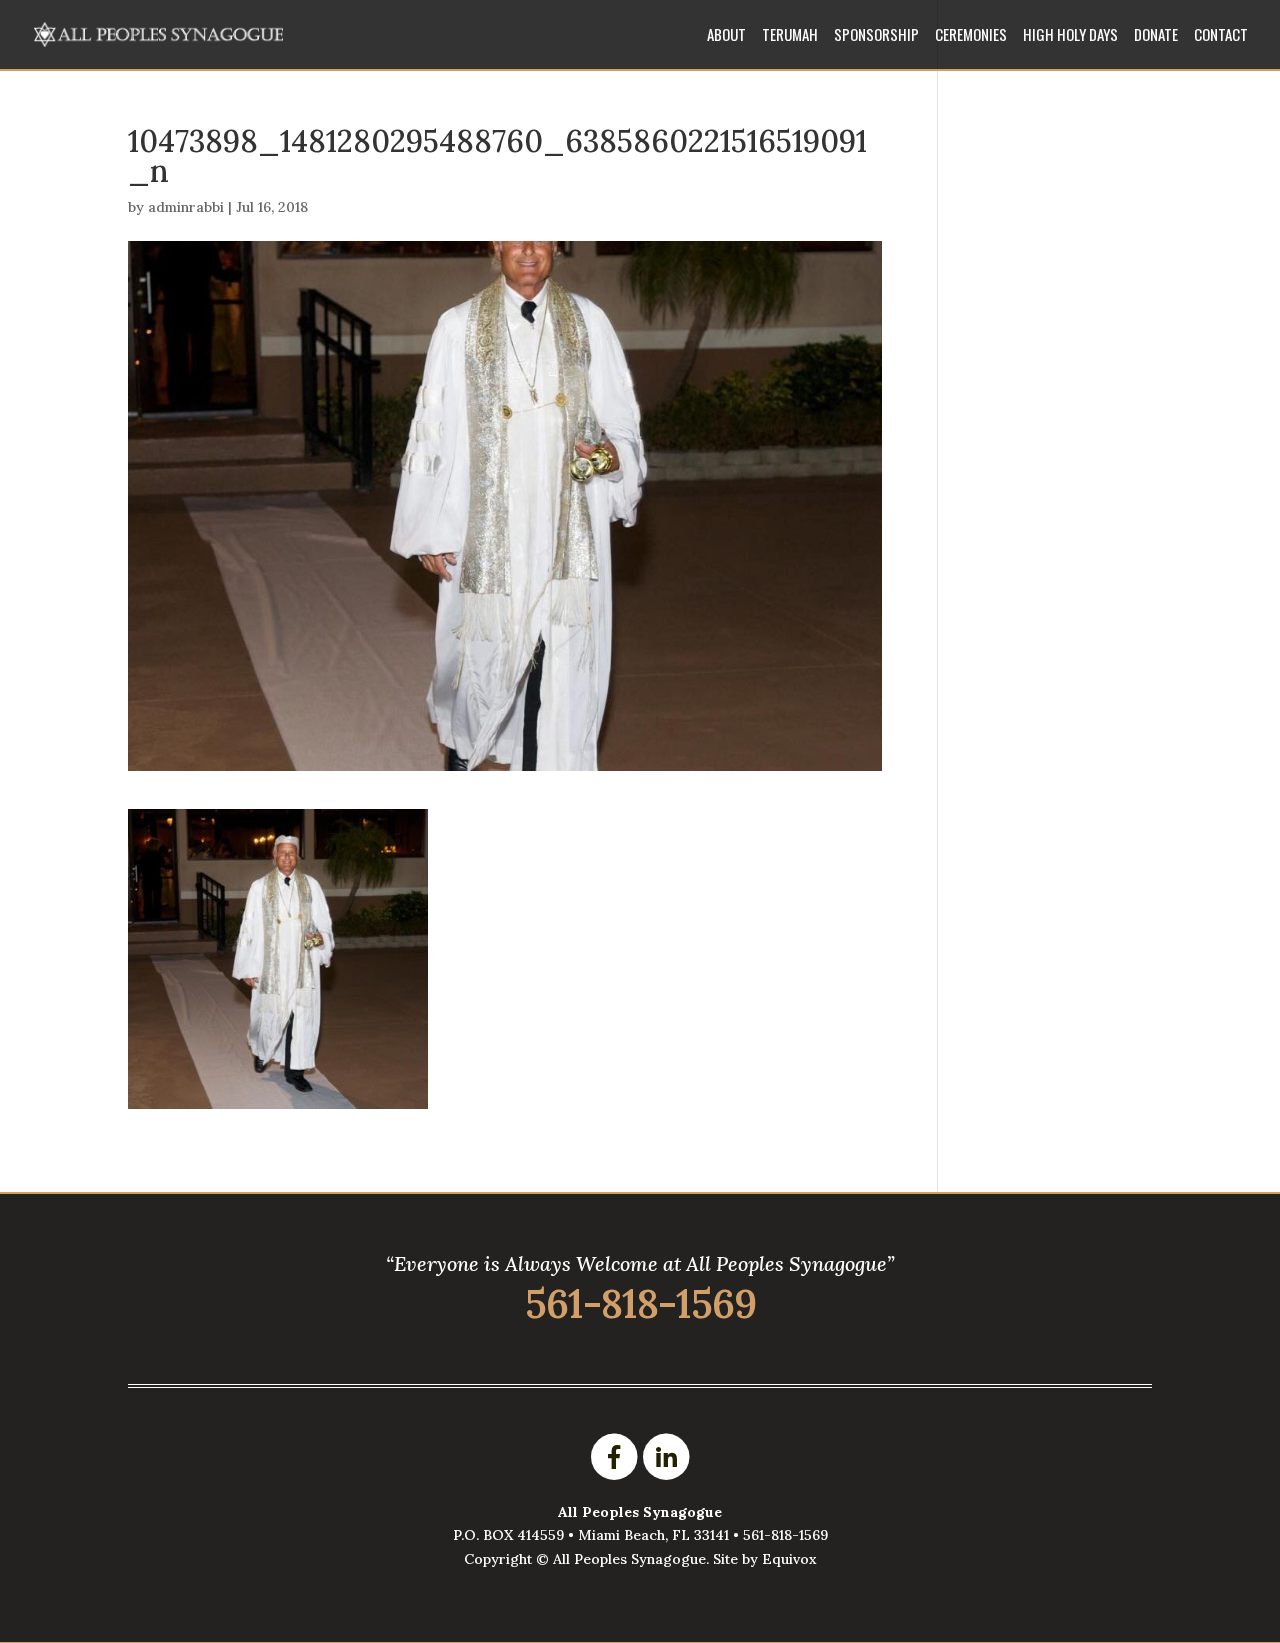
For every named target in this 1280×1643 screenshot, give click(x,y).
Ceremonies (971, 35)
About (726, 35)
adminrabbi (186, 207)
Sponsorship (876, 35)
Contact (1221, 35)
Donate (1156, 35)
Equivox (789, 1559)
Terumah (790, 35)
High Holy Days (1070, 35)
